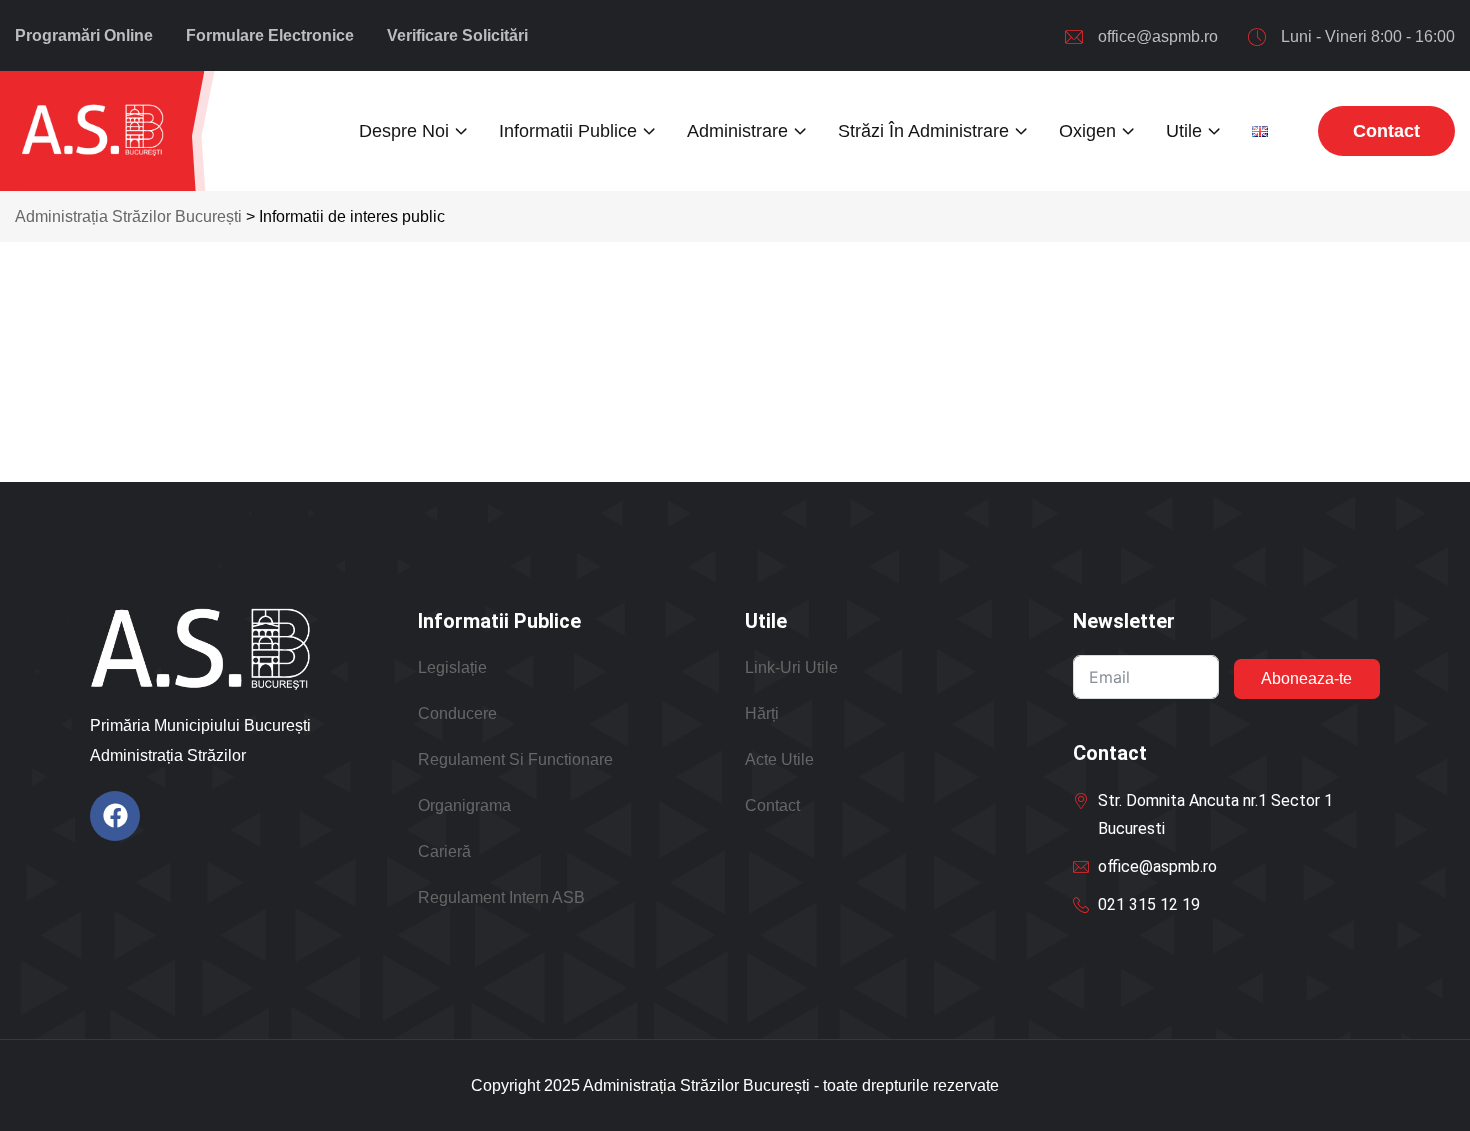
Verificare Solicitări (457, 35)
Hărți (762, 713)
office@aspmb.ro (1158, 36)
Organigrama (464, 805)
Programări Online (84, 35)
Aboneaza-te (1306, 678)
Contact (772, 805)
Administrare (737, 131)
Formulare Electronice (270, 35)
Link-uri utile (791, 667)
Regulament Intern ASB (501, 897)
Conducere (457, 713)
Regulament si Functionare (515, 759)
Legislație (452, 667)
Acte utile (779, 759)
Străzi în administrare (923, 131)
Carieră (444, 851)
